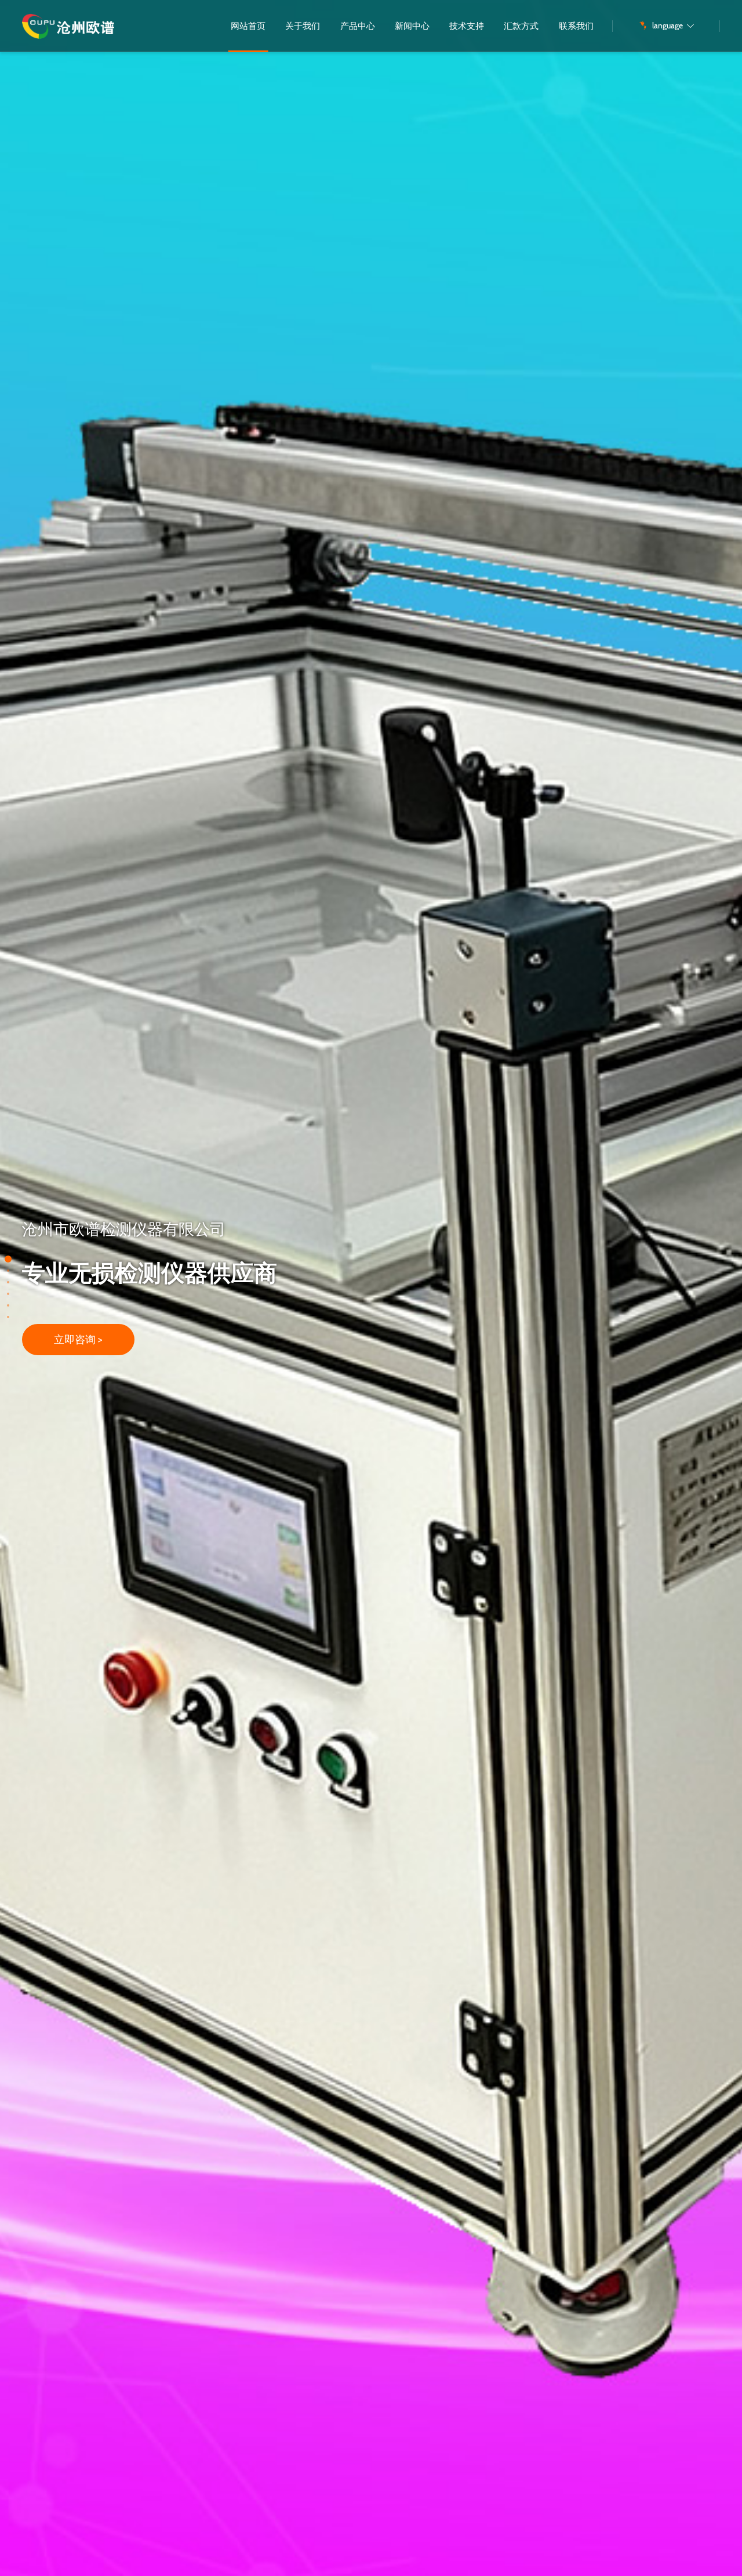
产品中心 (358, 26)
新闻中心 (412, 26)
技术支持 (467, 26)
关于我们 (303, 26)
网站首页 (248, 26)
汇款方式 (521, 26)
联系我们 (576, 26)
